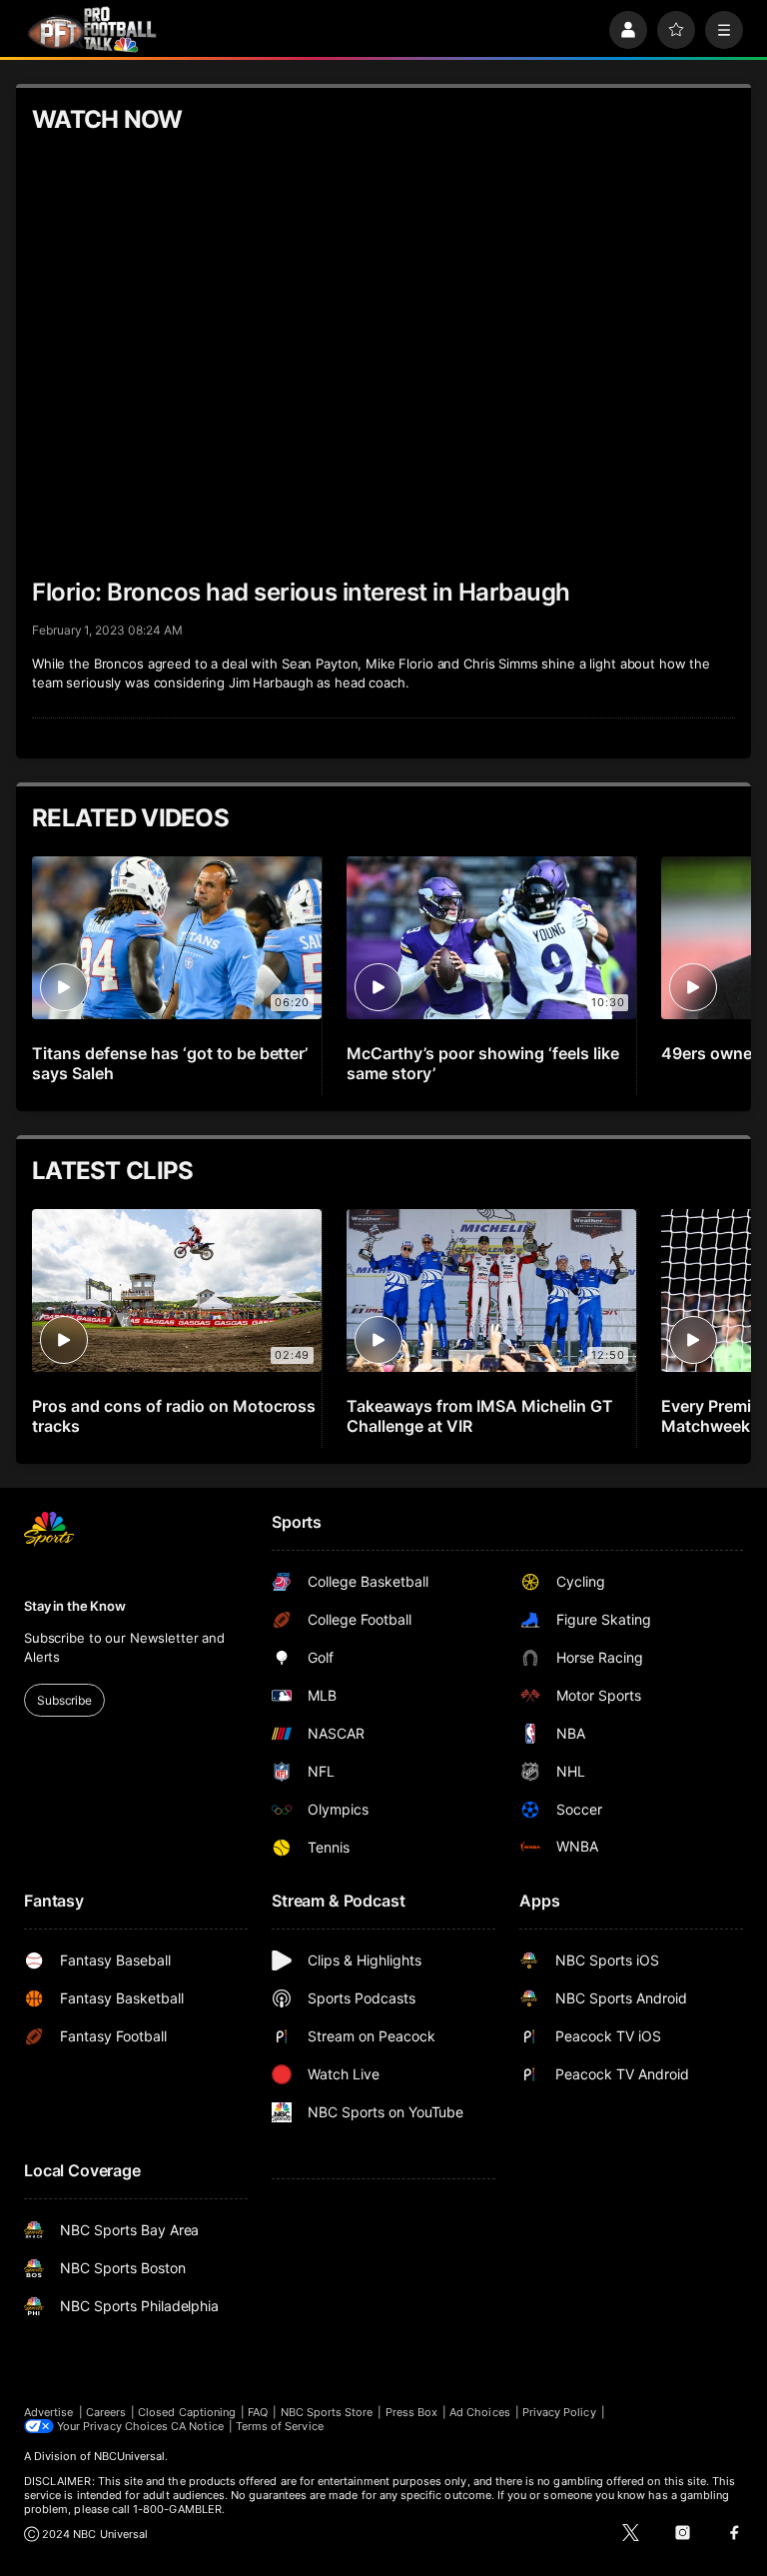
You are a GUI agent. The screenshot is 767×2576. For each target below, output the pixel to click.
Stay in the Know (75, 1606)
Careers (106, 2412)
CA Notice (197, 2426)
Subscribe (64, 1700)
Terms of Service (280, 2426)
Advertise (49, 2412)
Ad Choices (480, 2412)
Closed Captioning (187, 2412)
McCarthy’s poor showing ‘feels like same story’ (482, 1063)
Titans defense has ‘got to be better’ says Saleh (170, 1063)
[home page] (92, 29)
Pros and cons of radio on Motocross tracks (174, 1416)
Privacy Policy (559, 2412)
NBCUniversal (130, 2456)
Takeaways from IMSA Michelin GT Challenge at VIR (480, 1416)
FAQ (258, 2412)
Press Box (412, 2412)
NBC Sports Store (327, 2412)
